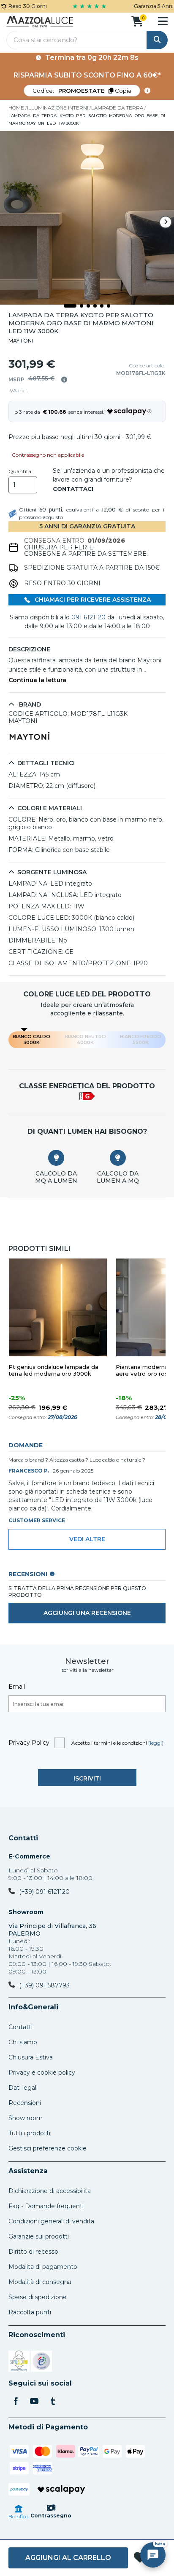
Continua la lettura (37, 680)
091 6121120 (88, 617)
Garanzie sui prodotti (39, 2236)
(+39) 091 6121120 (44, 1892)
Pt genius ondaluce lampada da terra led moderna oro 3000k (53, 1370)
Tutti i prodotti (29, 2133)
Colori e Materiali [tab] (50, 808)
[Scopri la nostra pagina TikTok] (53, 2402)
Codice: (82, 91)
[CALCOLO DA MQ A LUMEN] (56, 1158)
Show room (26, 2118)
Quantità (20, 471)
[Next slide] (166, 222)
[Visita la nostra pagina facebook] (16, 2402)
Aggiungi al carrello (68, 2558)
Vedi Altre (87, 1539)
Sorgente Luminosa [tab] (52, 872)
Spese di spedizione (38, 2297)
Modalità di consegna (40, 2282)
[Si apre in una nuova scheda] (19, 2362)
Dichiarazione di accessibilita (50, 2191)
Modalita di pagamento (43, 2267)
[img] (64, 380)
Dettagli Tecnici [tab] (46, 763)
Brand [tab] (29, 705)
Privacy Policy (29, 1743)
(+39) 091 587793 (44, 1985)
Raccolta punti (30, 2312)
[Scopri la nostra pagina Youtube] (34, 2402)
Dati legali (23, 2088)
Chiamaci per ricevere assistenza (92, 600)
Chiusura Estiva (31, 2057)
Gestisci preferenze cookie (48, 2148)
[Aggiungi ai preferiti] (140, 2558)
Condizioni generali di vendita (51, 2221)
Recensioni (25, 2103)
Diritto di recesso (33, 2252)
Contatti (23, 1838)
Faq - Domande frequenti (46, 2206)
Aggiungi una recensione (87, 1613)
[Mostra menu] (163, 21)
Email (17, 1687)
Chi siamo (23, 2042)
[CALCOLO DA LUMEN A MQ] (118, 1158)
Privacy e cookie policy (42, 2073)
